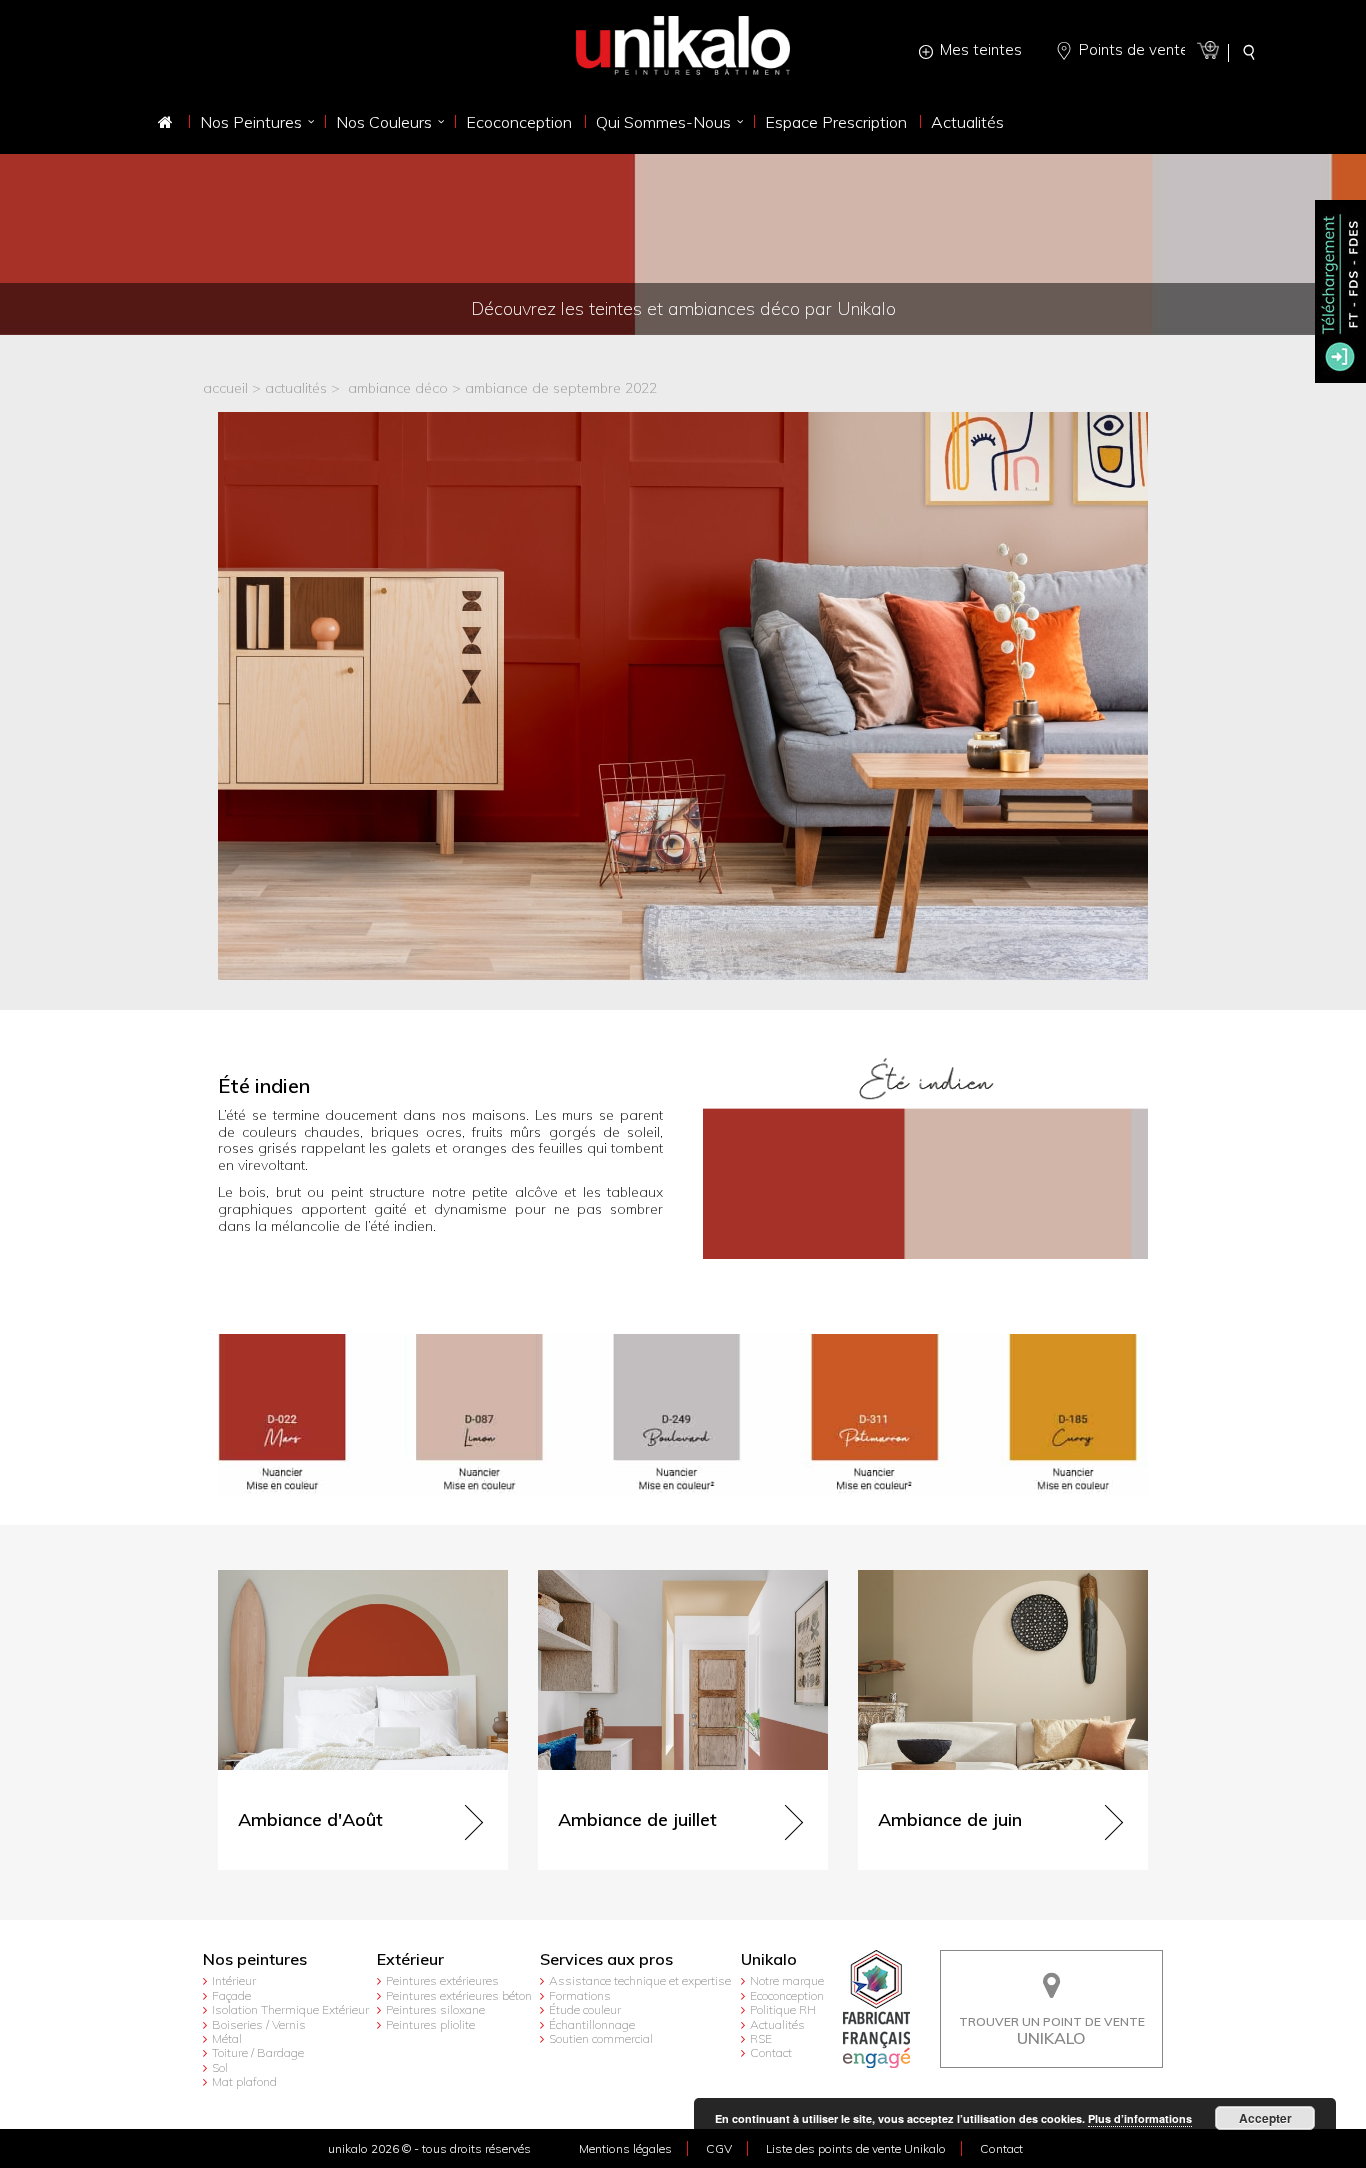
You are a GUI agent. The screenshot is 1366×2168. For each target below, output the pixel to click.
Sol (220, 2067)
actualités (296, 388)
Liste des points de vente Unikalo (856, 2148)
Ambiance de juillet (598, 1578)
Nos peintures (255, 1959)
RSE (761, 2038)
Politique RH (783, 2009)
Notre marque (787, 1980)
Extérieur (410, 1959)
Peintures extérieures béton (459, 1995)
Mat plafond (244, 2081)
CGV (719, 2148)
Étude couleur (585, 2009)
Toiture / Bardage (258, 2052)
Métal (227, 2038)
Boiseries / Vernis (259, 2024)
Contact (771, 2052)
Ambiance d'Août (273, 1578)
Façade (231, 1995)
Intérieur (234, 1980)
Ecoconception (787, 1995)
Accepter (1265, 2118)
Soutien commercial (601, 2038)
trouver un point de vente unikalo (1052, 1965)
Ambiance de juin (913, 1578)
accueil (225, 388)
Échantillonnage (592, 2024)
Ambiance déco (398, 388)
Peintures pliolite (430, 2024)
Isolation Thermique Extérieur (290, 2009)
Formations (580, 1995)
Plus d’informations (1140, 2118)
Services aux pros (606, 1959)
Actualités (777, 2024)
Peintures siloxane (435, 2009)
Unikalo (769, 1959)
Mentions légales (625, 2148)
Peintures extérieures (442, 1980)
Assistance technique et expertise (640, 1980)
